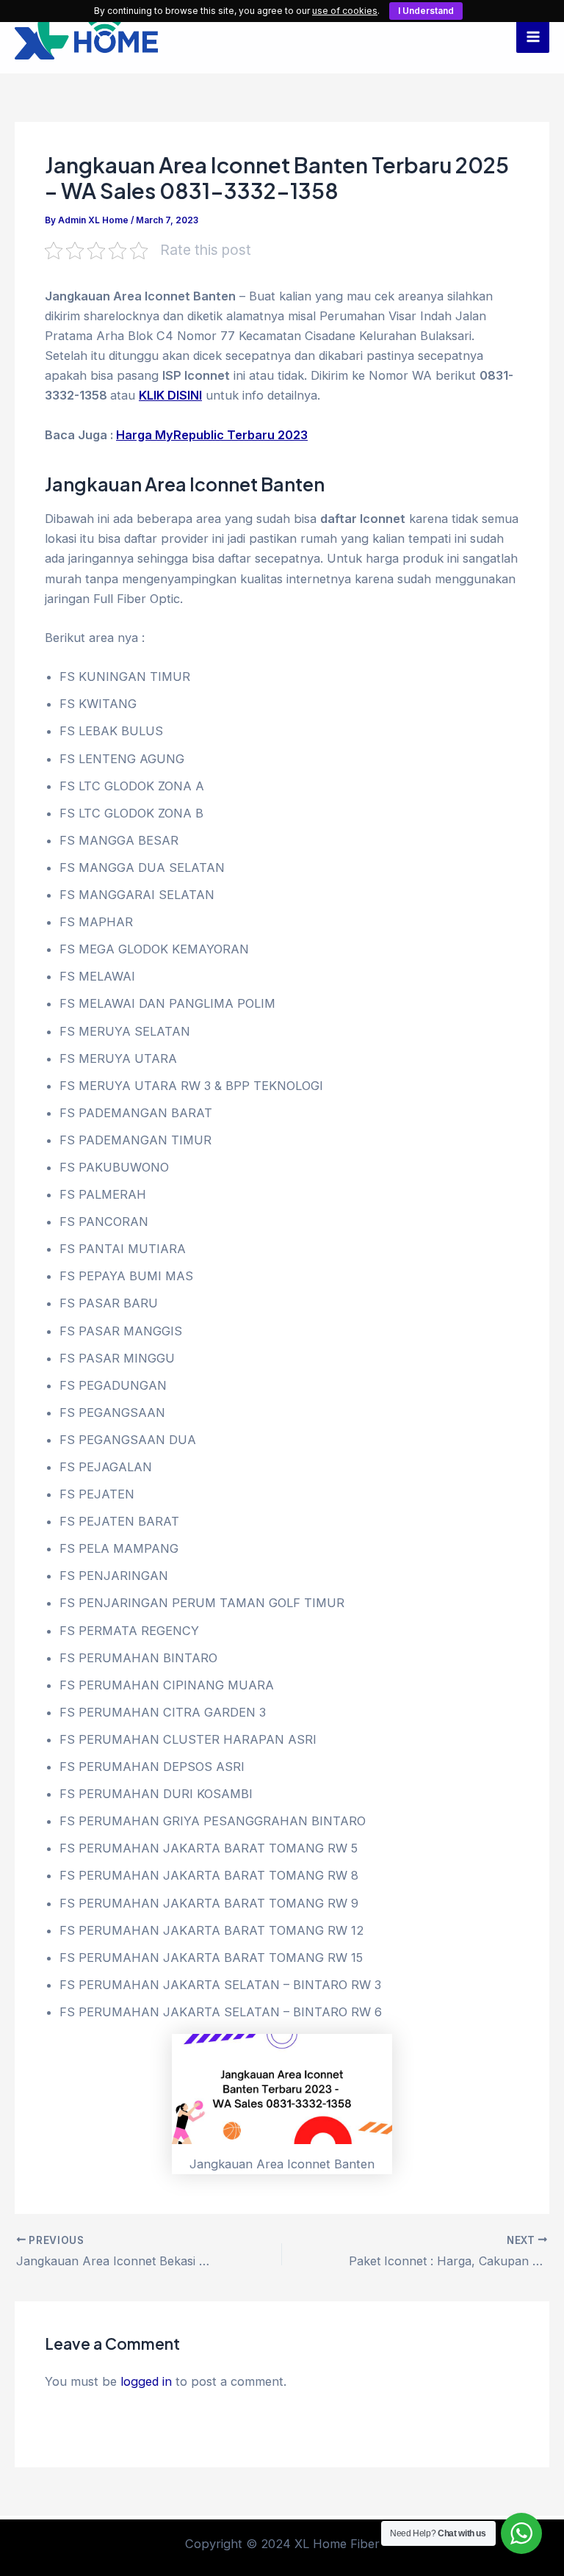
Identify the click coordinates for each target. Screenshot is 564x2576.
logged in (146, 2381)
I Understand (426, 11)
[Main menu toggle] (533, 37)
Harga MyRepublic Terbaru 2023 (212, 435)
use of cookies (345, 11)
